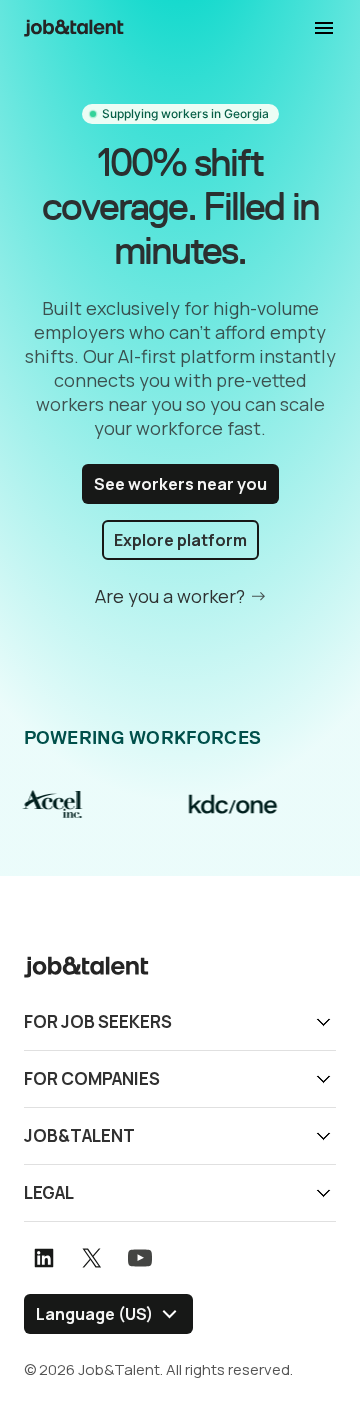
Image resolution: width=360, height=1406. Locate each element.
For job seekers (98, 1021)
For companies (92, 1078)
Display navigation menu (324, 28)
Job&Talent (79, 1135)
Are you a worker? (170, 596)
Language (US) (94, 1314)
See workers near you (180, 484)
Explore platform (180, 540)
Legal (49, 1192)
